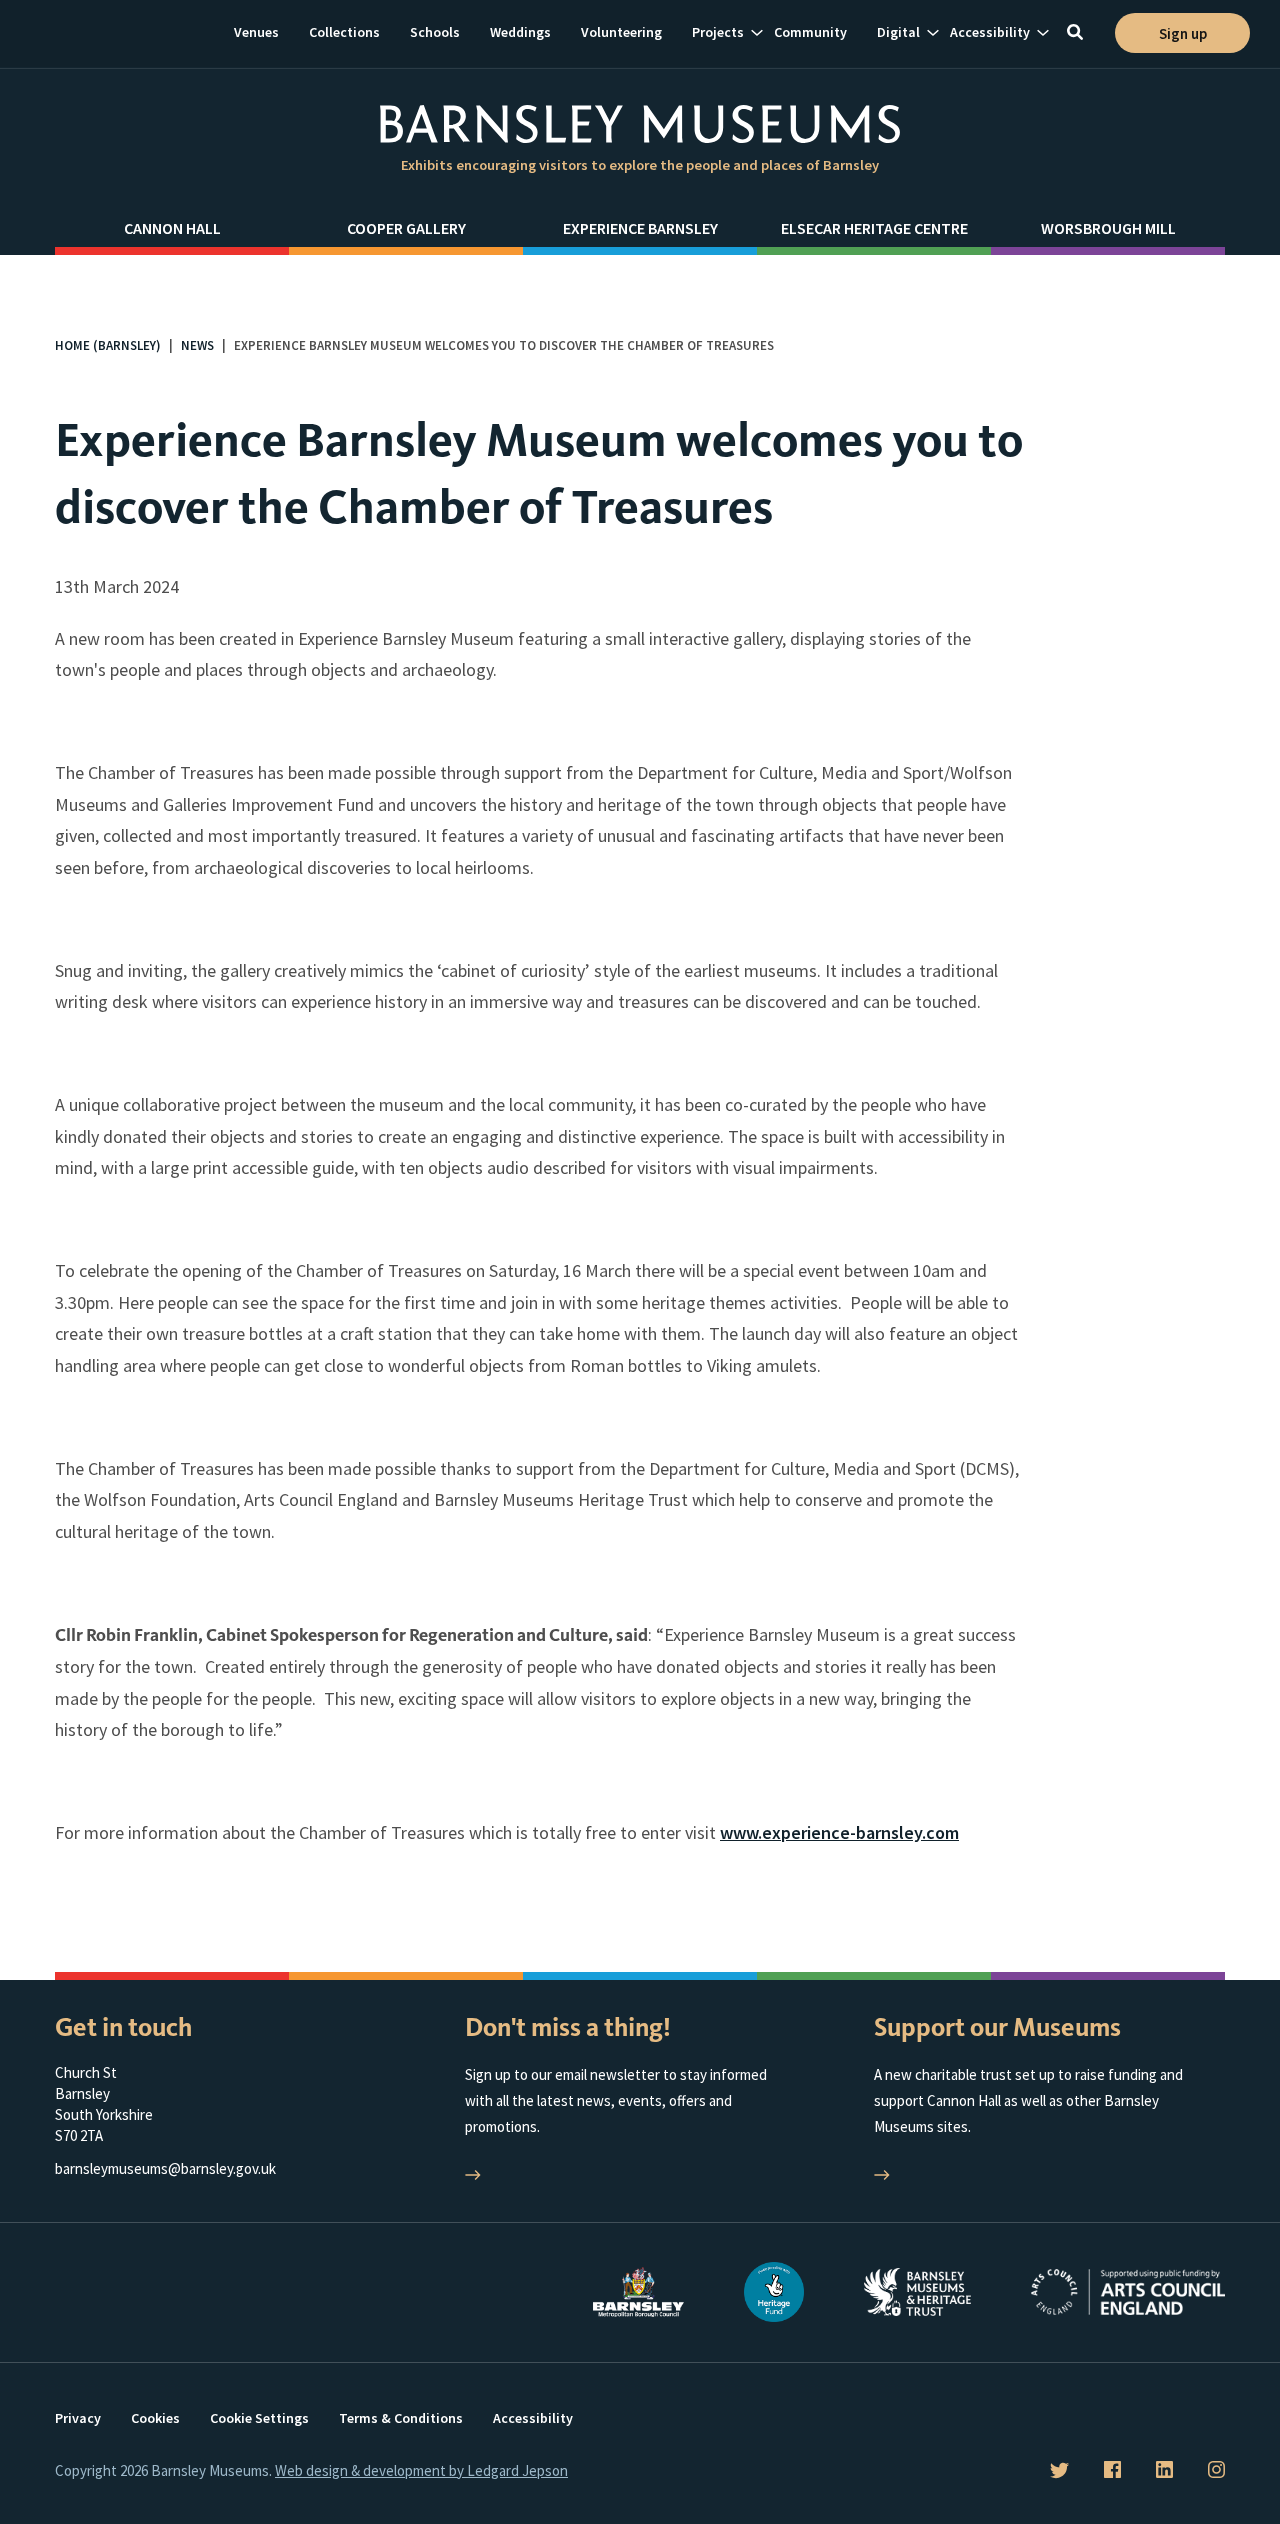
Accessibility (990, 32)
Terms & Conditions (401, 2418)
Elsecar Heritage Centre (874, 228)
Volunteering (621, 32)
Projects (718, 32)
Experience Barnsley (640, 228)
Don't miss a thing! (568, 2027)
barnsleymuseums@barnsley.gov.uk (165, 2168)
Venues (256, 32)
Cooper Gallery (406, 228)
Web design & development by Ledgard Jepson (421, 2470)
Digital (898, 32)
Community (810, 32)
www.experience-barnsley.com (839, 1832)
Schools (435, 32)
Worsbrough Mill (1108, 228)
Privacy (78, 2418)
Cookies (155, 2418)
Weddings (520, 32)
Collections (344, 32)
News (197, 345)
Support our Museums (997, 2027)
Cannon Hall (172, 228)
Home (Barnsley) (108, 345)
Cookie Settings (259, 2418)
